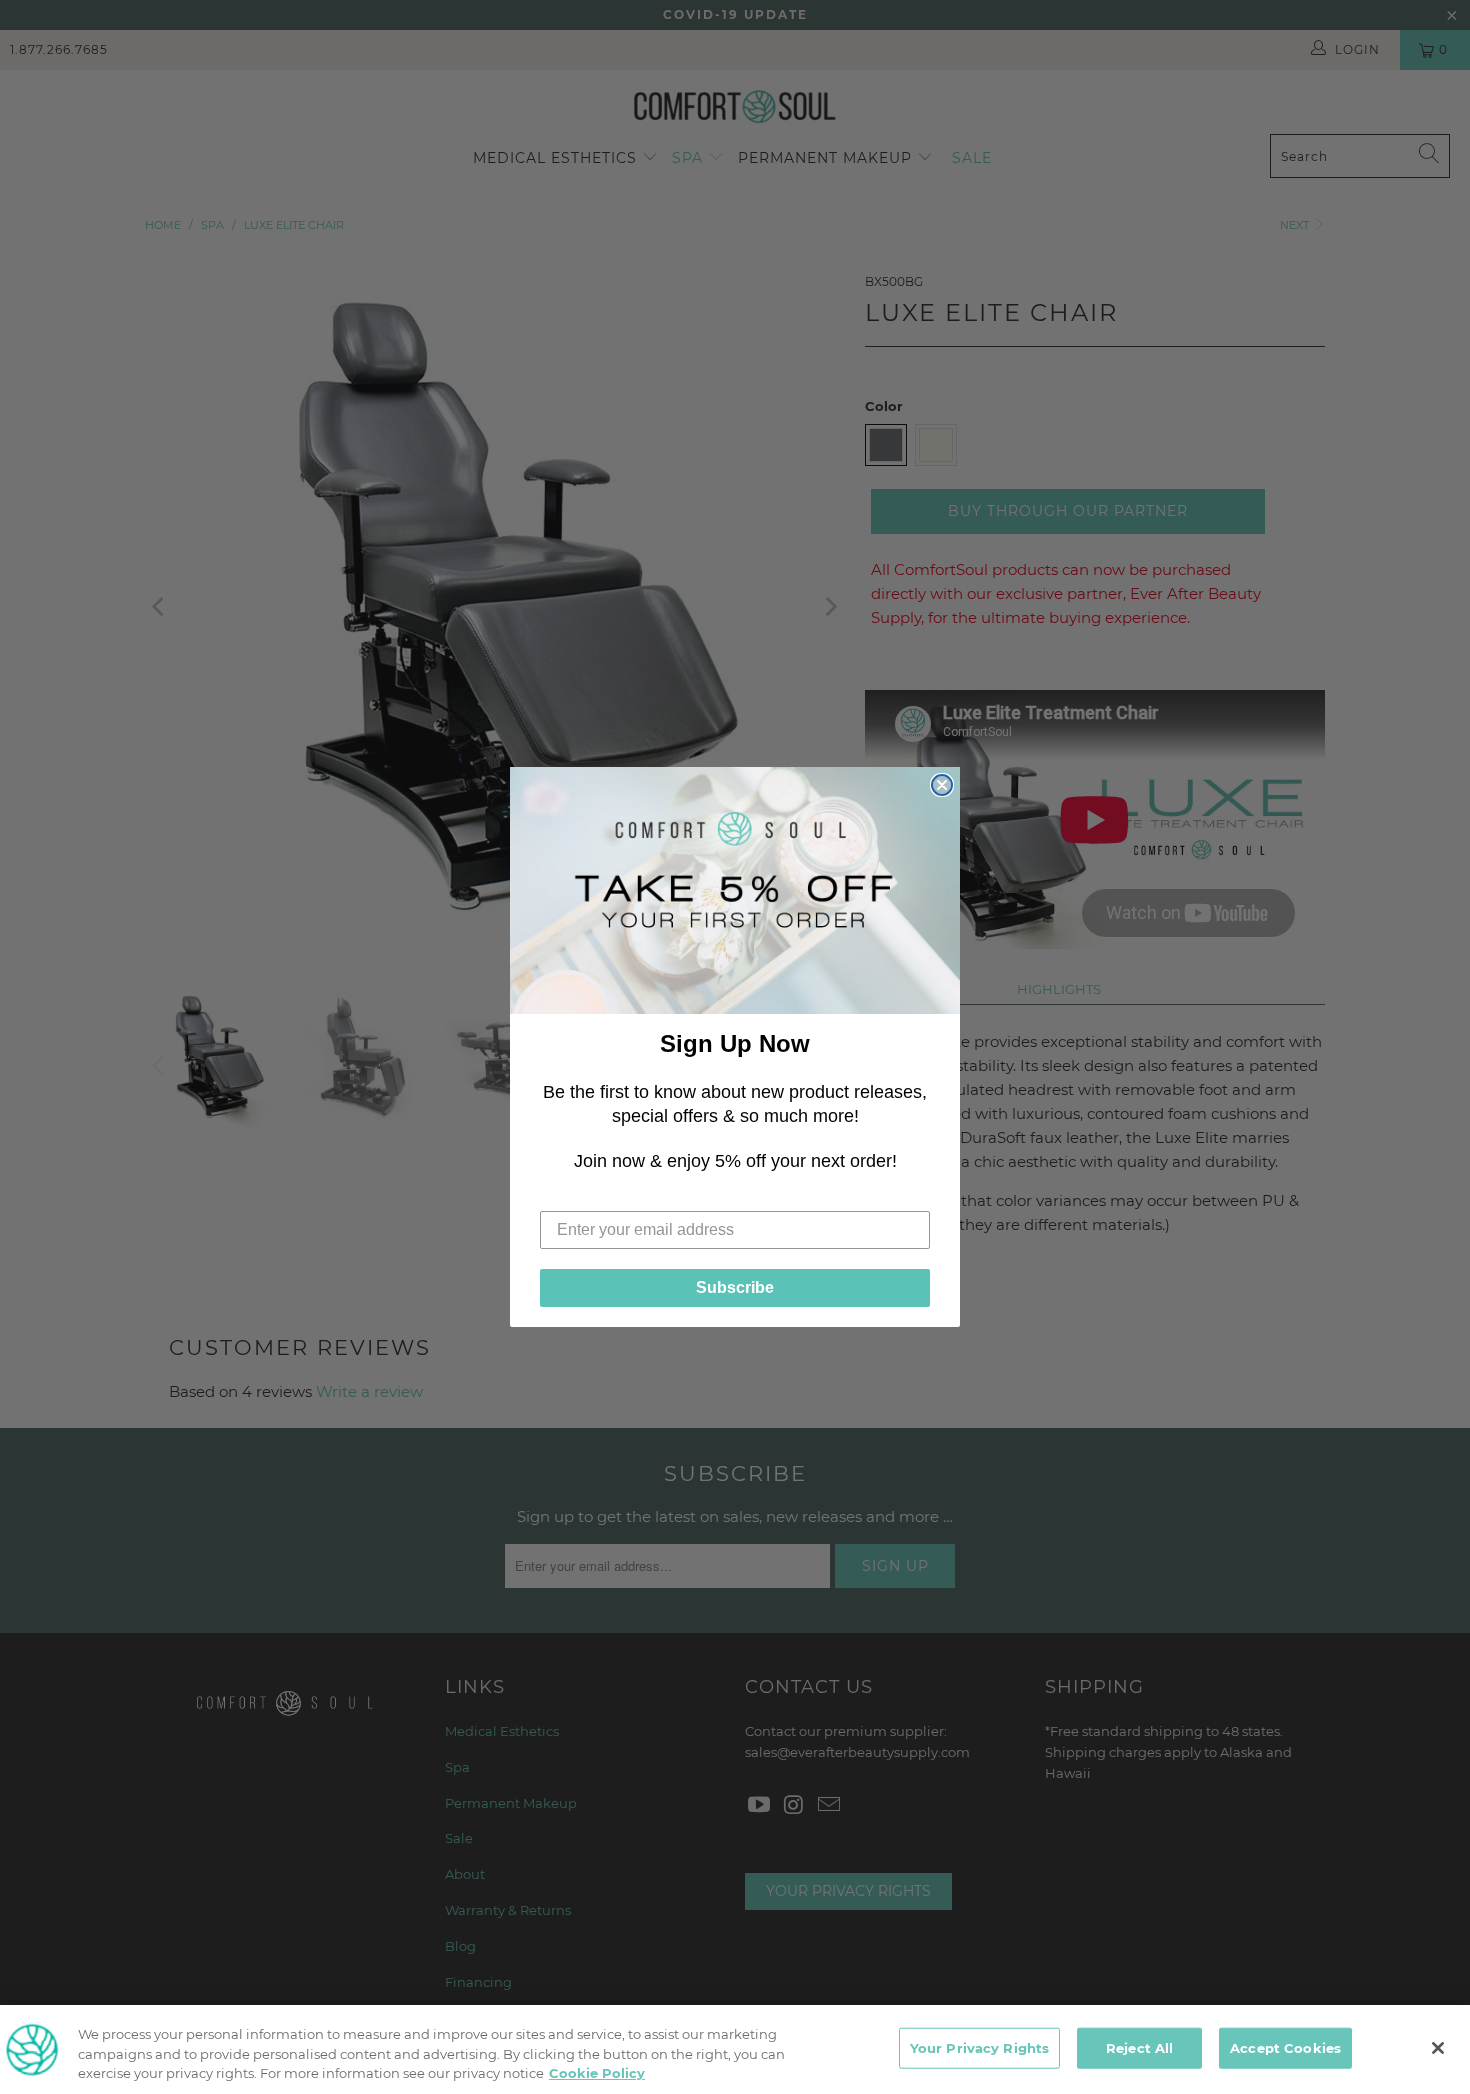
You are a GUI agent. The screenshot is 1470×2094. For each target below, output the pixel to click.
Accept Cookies (1285, 2047)
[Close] (1438, 2048)
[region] (735, 2049)
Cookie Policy (597, 2073)
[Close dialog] (942, 785)
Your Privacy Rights (979, 2047)
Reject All (1139, 2047)
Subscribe (735, 1287)
